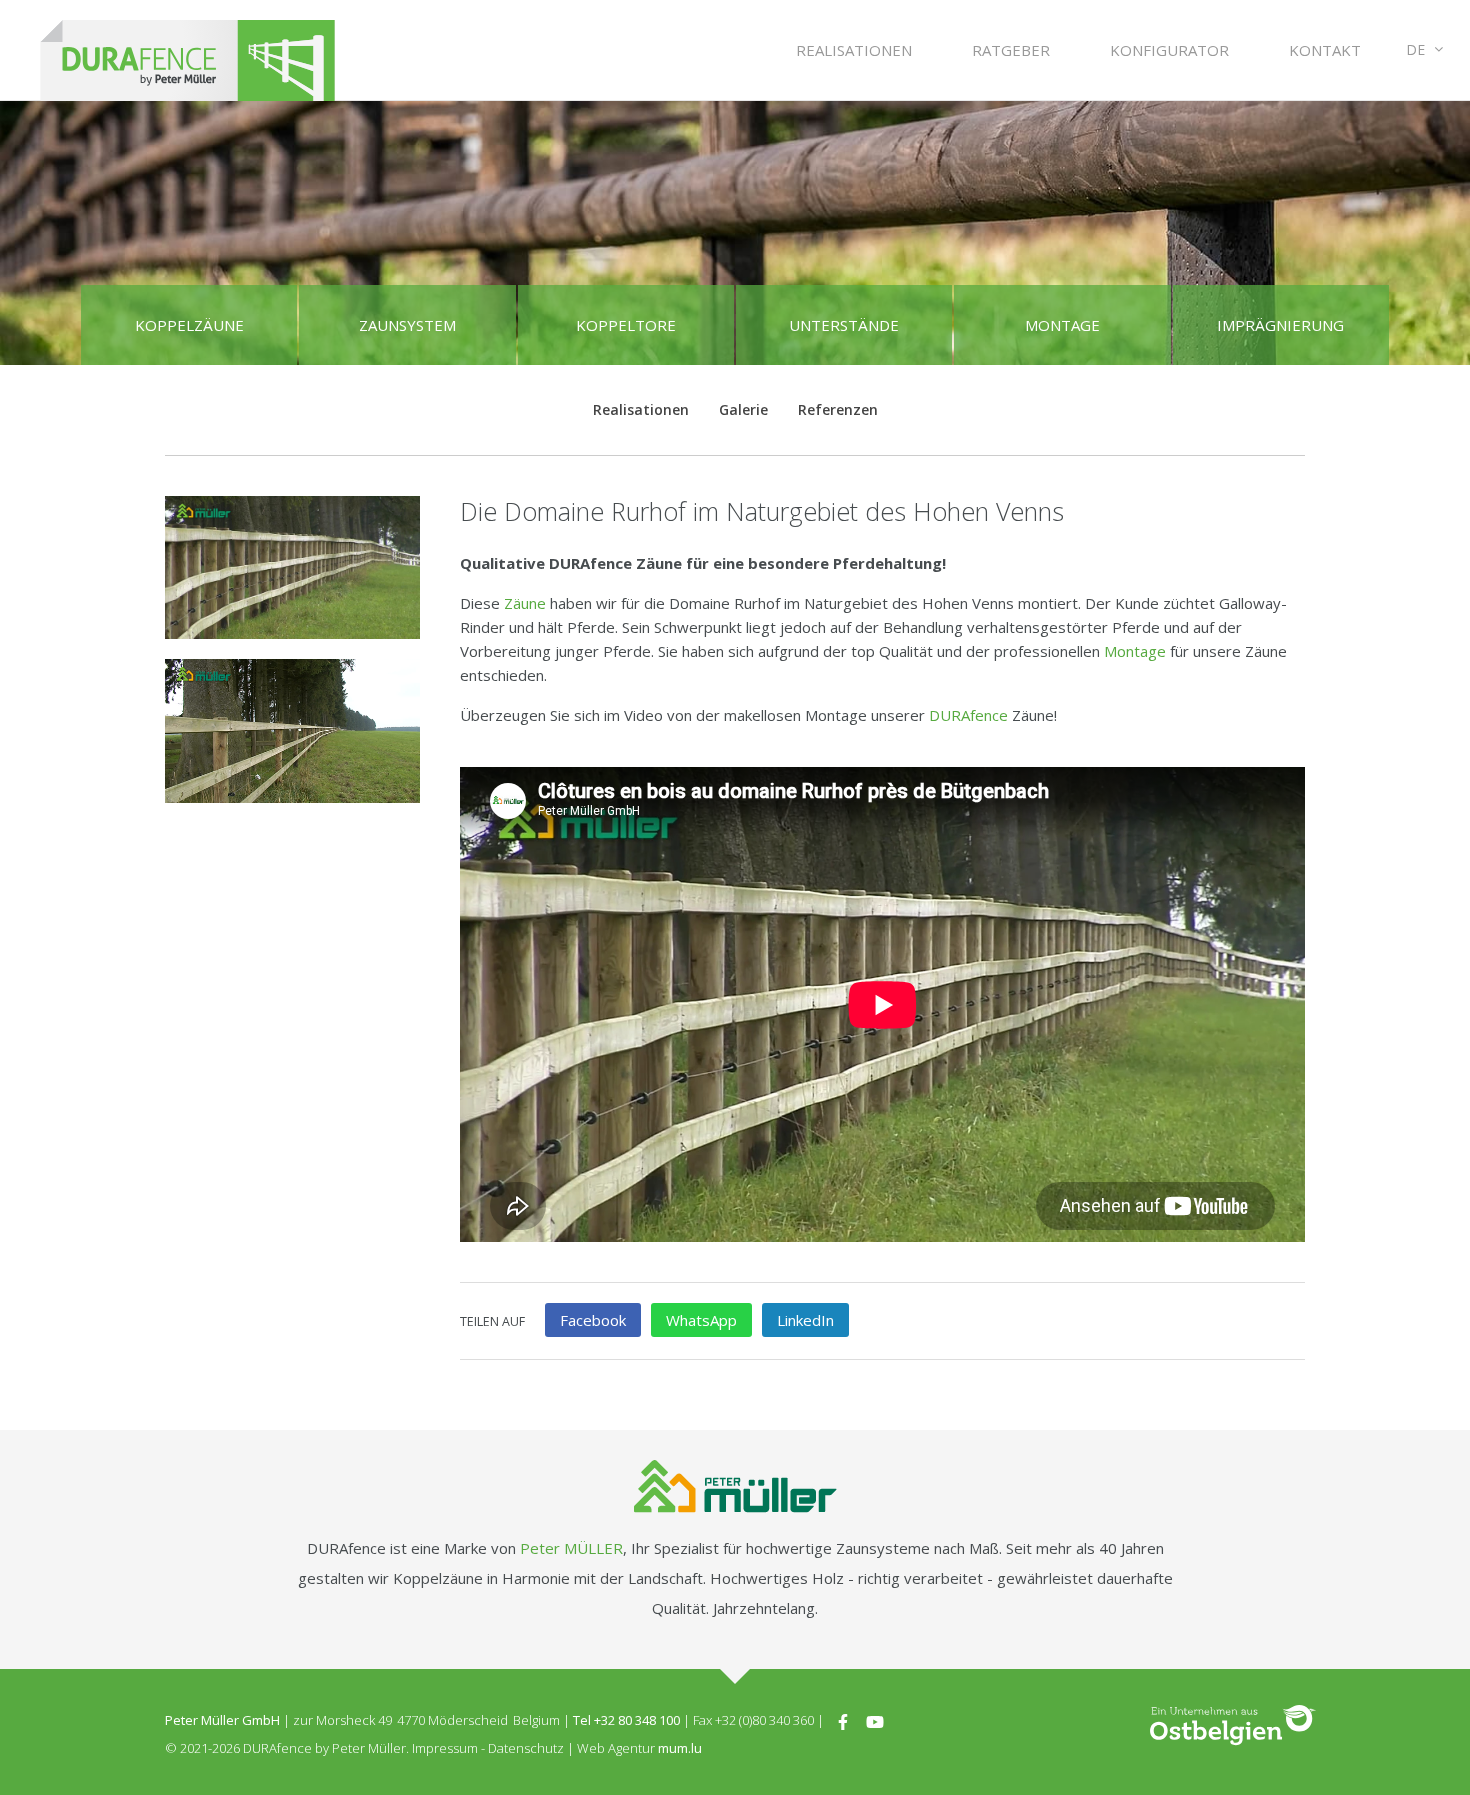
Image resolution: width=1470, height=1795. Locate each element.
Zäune (525, 603)
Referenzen (838, 409)
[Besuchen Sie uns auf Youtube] (875, 1720)
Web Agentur (616, 1748)
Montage (1135, 651)
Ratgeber (1011, 50)
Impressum (445, 1748)
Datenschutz (526, 1748)
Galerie (743, 409)
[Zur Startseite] (187, 50)
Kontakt (1325, 50)
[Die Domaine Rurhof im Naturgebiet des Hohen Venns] (292, 567)
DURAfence (968, 715)
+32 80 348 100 (637, 1720)
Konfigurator (1169, 50)
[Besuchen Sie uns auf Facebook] (843, 1720)
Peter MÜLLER (571, 1548)
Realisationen (854, 50)
